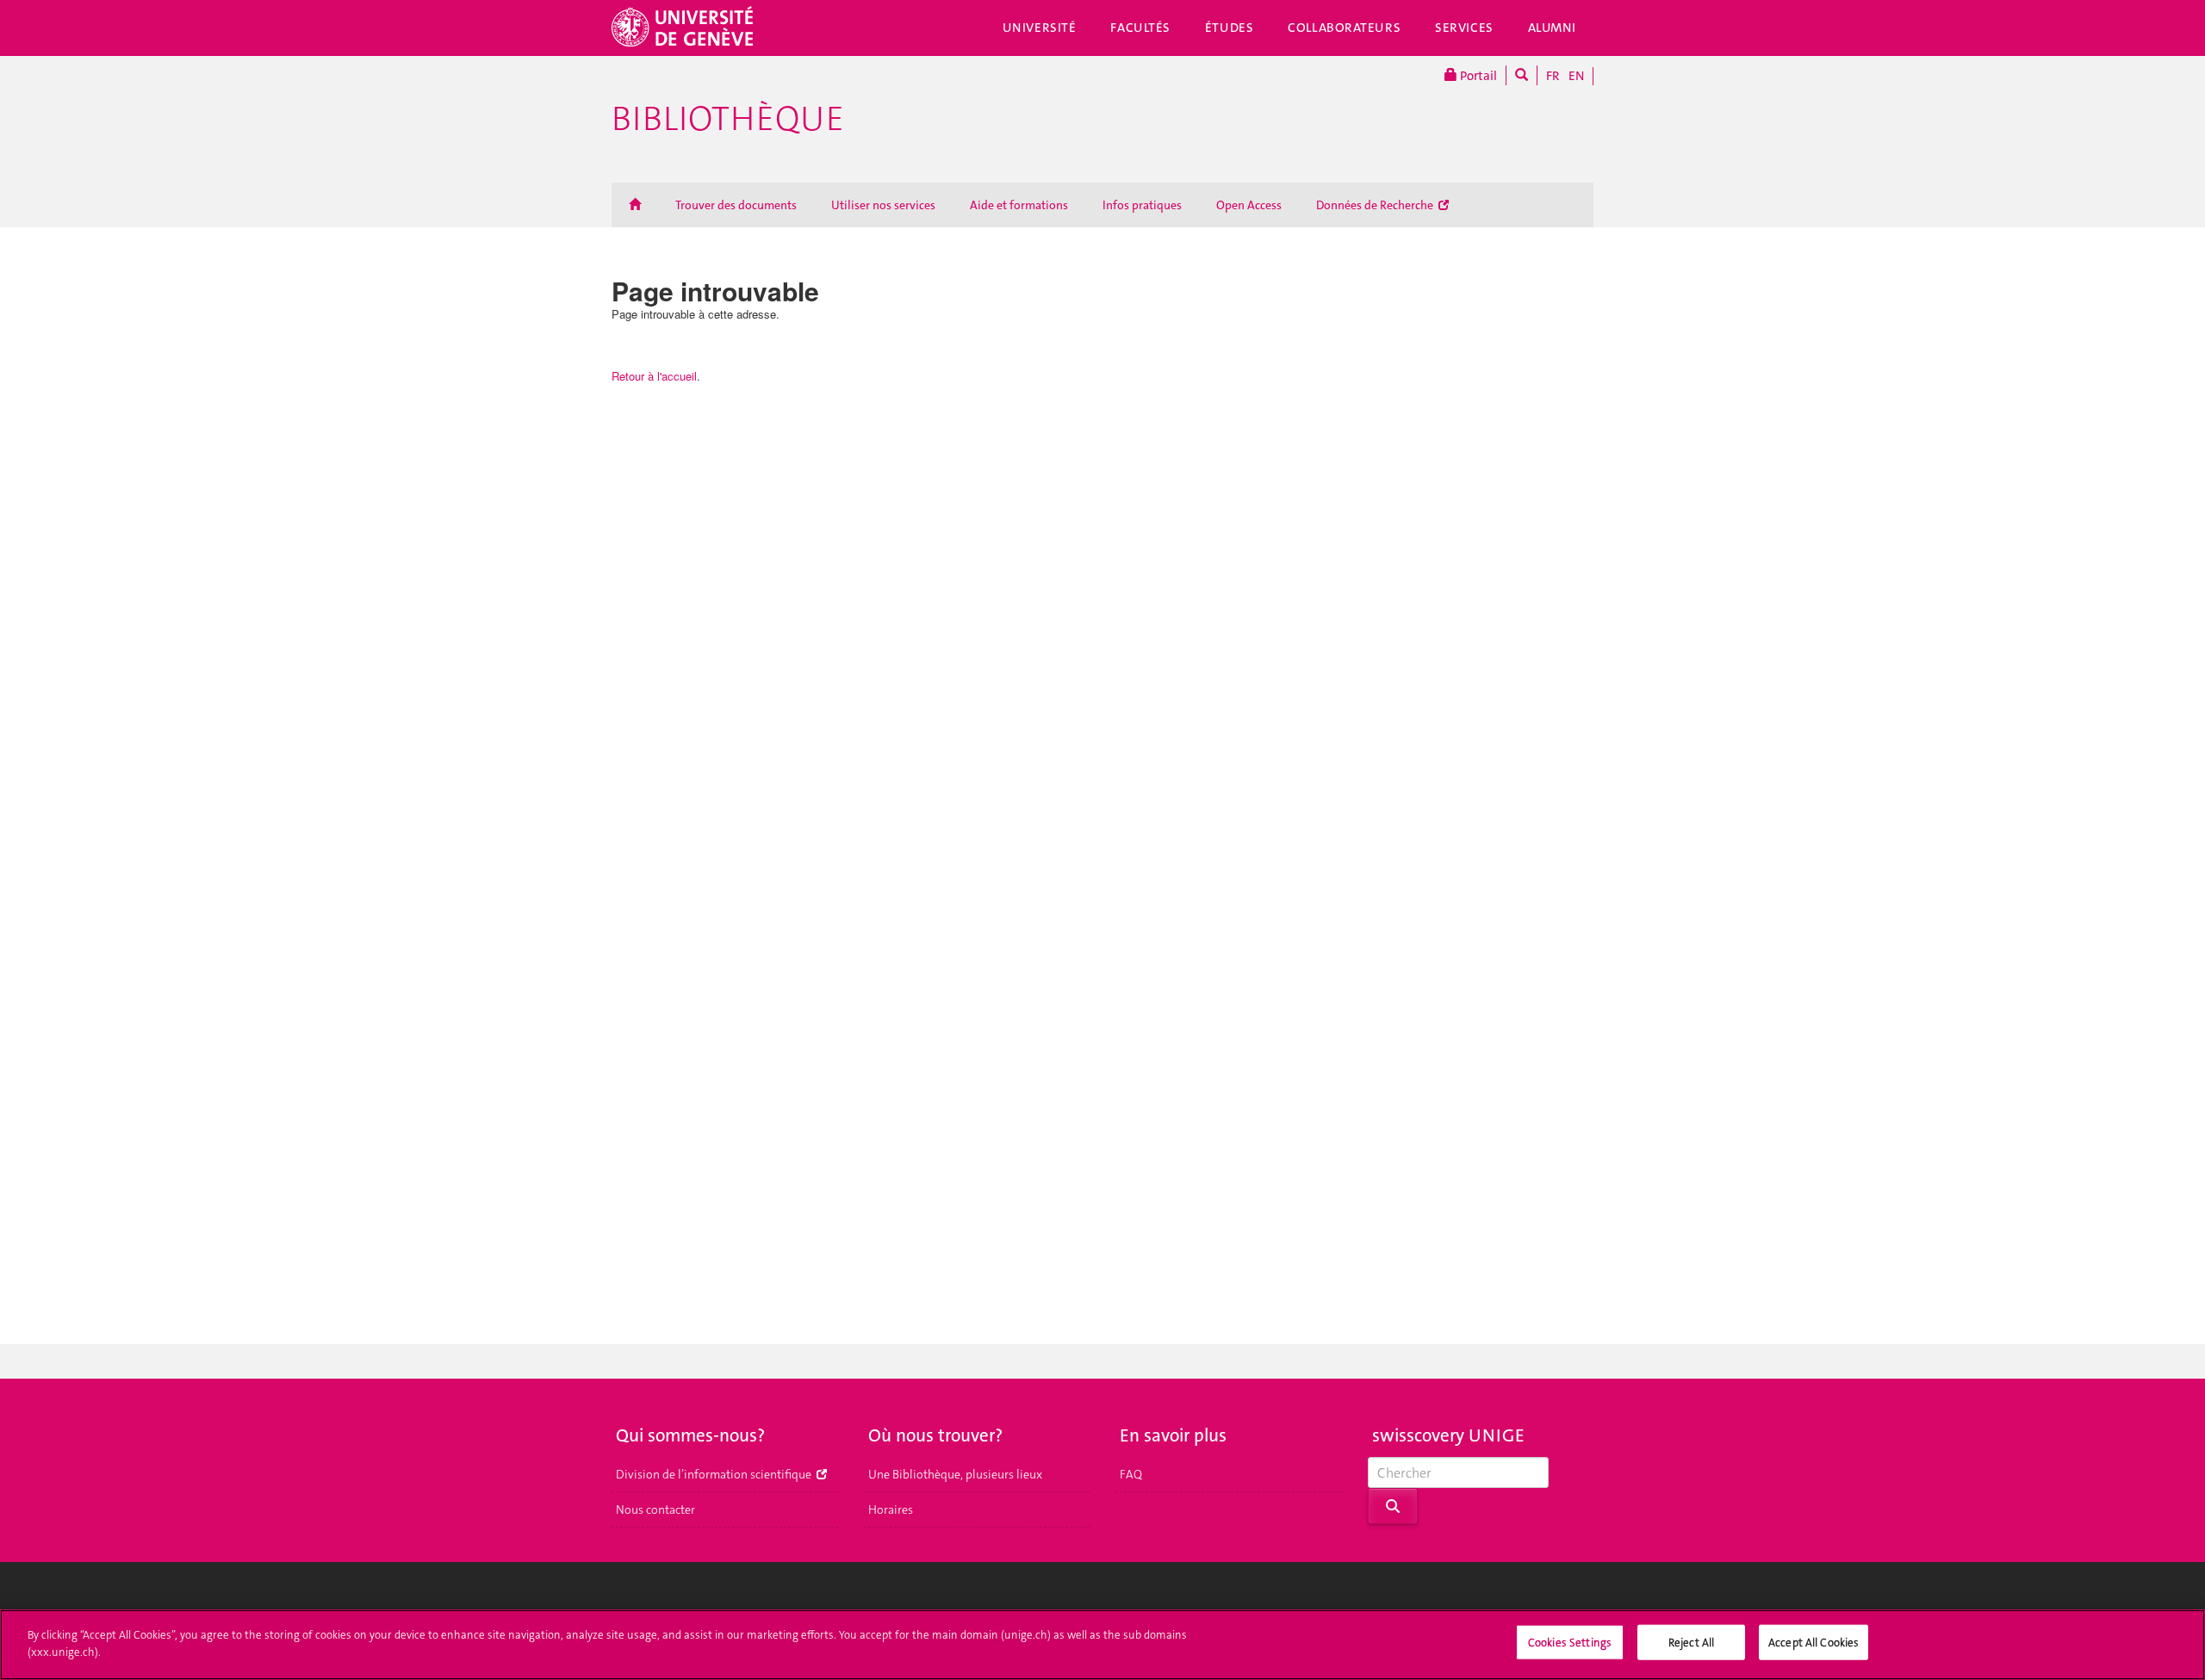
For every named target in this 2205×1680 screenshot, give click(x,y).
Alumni (1552, 28)
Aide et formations (1019, 205)
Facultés (1140, 28)
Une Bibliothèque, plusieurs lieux (955, 1474)
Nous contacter (655, 1510)
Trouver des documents (736, 205)
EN (1576, 76)
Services (1464, 28)
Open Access (1249, 205)
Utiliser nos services (883, 205)
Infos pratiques (1142, 205)
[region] (1102, 1645)
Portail (1477, 76)
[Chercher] (1522, 75)
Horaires (891, 1510)
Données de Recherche (1376, 205)
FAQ (1131, 1474)
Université (1040, 28)
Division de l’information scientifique (715, 1474)
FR (1553, 76)
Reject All (1691, 1643)
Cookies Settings (1570, 1643)
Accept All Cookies (1814, 1643)
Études (1229, 28)
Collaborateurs (1344, 28)
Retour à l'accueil (654, 376)
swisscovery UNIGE (1448, 1435)
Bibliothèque (728, 119)
